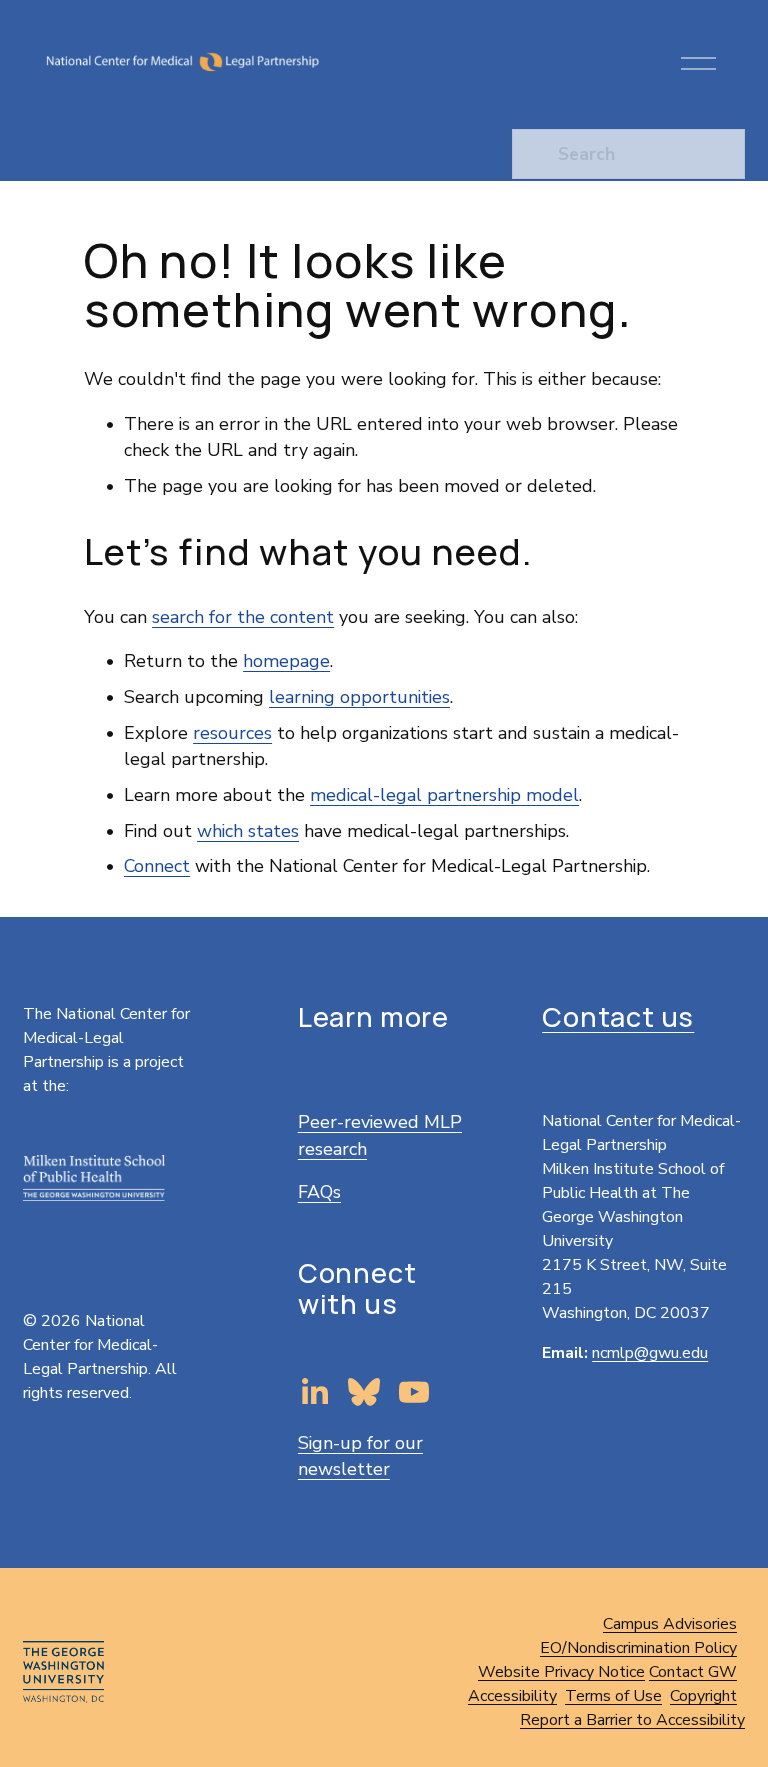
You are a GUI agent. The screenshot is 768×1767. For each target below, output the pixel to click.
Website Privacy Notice (561, 1672)
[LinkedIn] (314, 1392)
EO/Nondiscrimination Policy (638, 1648)
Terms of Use (613, 1696)
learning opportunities (359, 697)
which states (248, 831)
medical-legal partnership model (444, 795)
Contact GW (693, 1672)
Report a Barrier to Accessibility (632, 1720)
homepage (286, 661)
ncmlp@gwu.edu (650, 1353)
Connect (157, 866)
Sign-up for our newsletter (360, 1456)
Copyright (703, 1696)
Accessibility (512, 1696)
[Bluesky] (364, 1392)
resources (232, 733)
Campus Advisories (670, 1624)
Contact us (618, 1017)
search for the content (243, 617)
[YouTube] (414, 1392)
